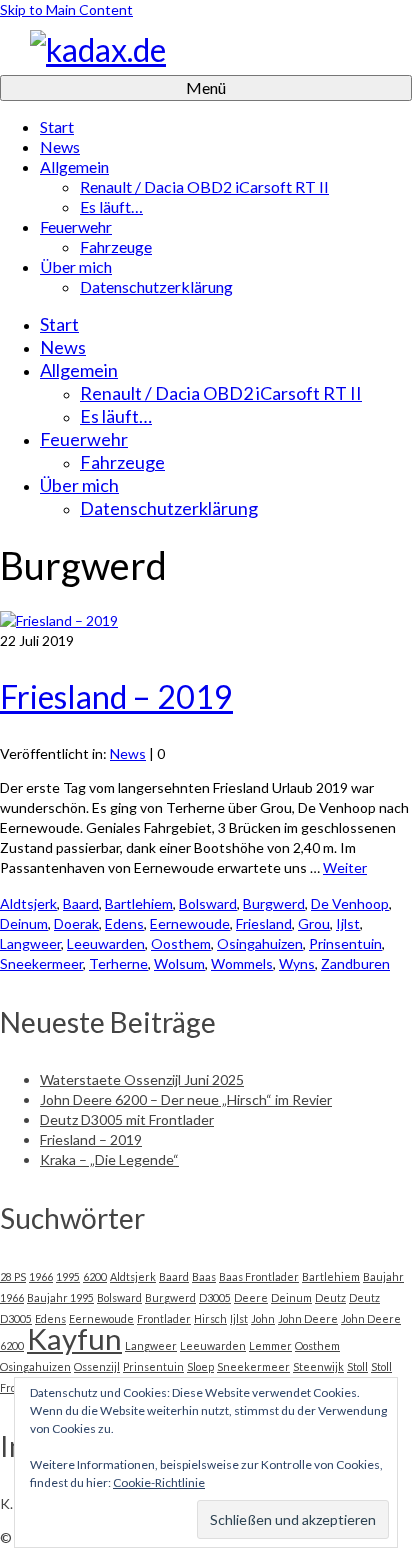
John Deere (308, 1318)
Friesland (264, 923)
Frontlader (164, 1318)
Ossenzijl (97, 1366)
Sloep (200, 1366)
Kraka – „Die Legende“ (109, 1159)
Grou (314, 923)
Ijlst (348, 923)
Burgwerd (274, 903)
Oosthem (181, 943)
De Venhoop (350, 903)
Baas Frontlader (259, 1276)
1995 (68, 1276)
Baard (81, 903)
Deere (251, 1297)
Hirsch (210, 1318)
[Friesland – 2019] (59, 620)
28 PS (13, 1276)
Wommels (242, 963)
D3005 (215, 1297)
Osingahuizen (260, 943)
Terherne (118, 963)
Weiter (345, 867)
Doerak (76, 923)
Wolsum (179, 963)
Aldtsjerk (28, 903)
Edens (124, 923)
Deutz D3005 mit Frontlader (127, 1119)
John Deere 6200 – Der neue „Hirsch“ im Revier (186, 1099)
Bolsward (208, 903)
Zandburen (355, 963)
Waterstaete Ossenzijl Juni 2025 (142, 1079)
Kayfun (74, 1338)
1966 (41, 1276)
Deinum (24, 923)
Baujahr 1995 (60, 1297)
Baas (204, 1276)
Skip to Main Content (66, 9)
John (263, 1318)
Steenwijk (318, 1366)
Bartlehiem (139, 903)
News (128, 753)
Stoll (357, 1366)
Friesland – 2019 (91, 1139)
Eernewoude (190, 923)
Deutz (330, 1297)
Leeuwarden (106, 943)
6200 (95, 1276)
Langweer (30, 943)
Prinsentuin (345, 943)
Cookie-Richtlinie (159, 1482)
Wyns (297, 963)
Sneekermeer (41, 963)
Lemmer (270, 1345)
